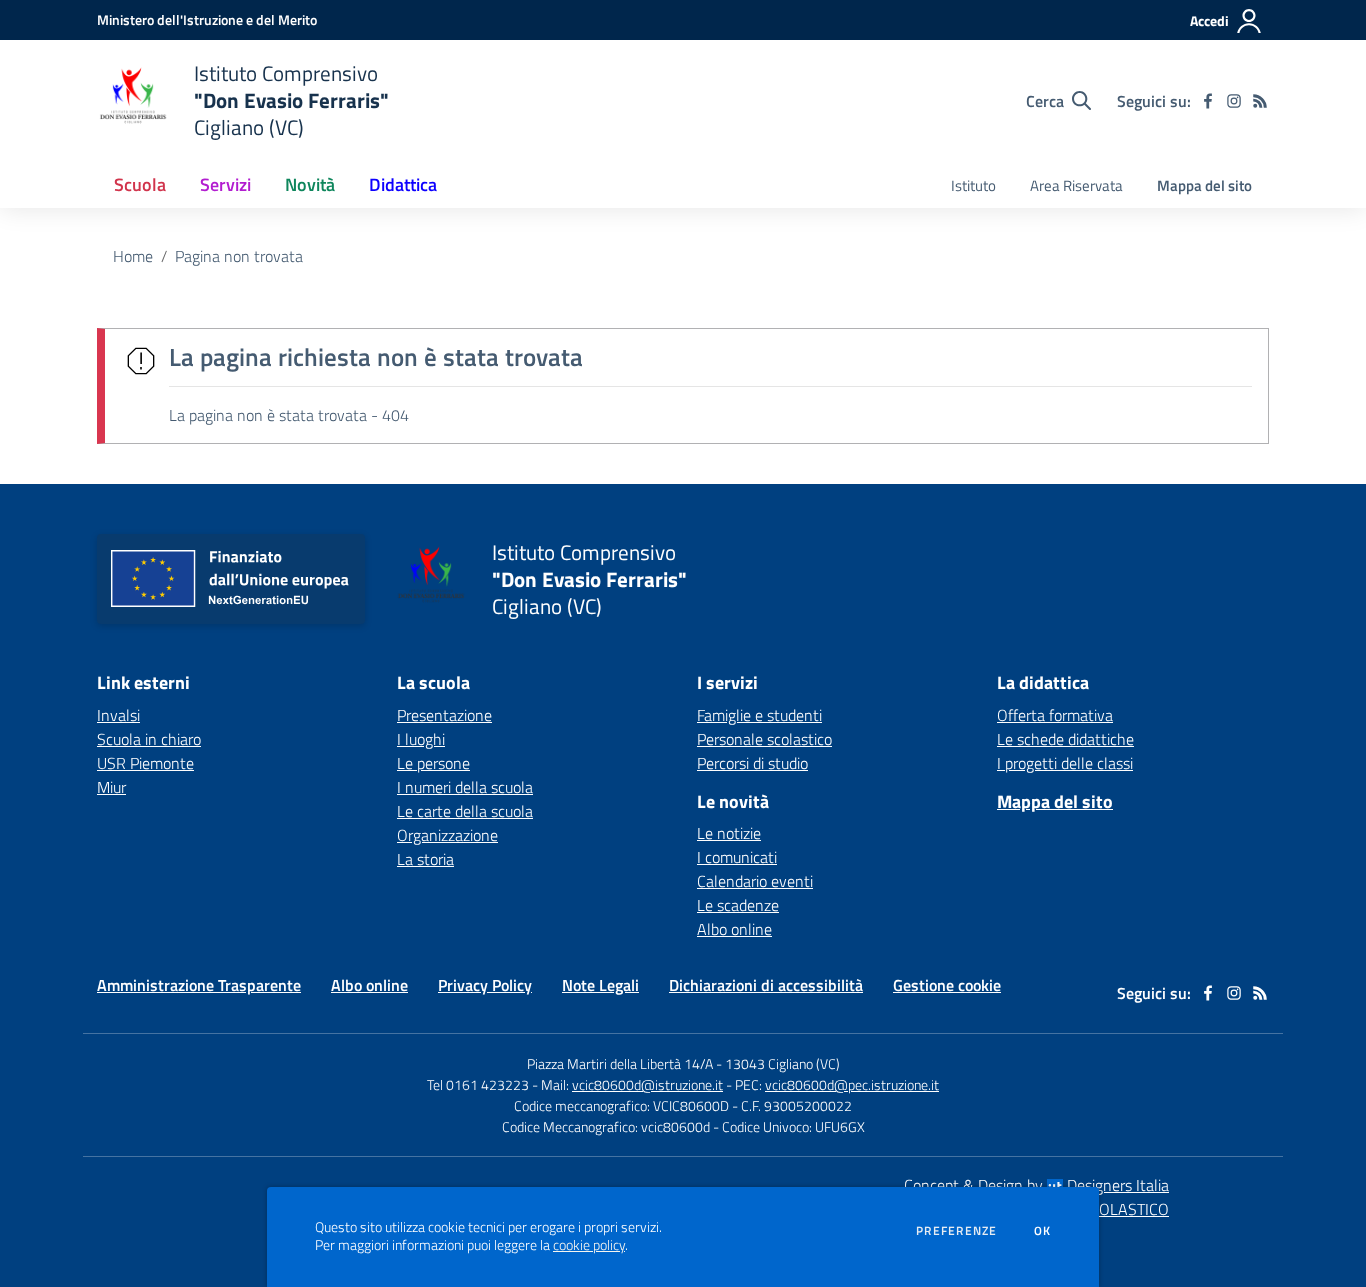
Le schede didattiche (1065, 739)
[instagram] (1234, 101)
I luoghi (421, 739)
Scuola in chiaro (149, 739)
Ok (1043, 1231)
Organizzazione (447, 835)
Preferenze (956, 1231)
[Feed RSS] (1260, 101)
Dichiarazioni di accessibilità (766, 985)
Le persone (433, 763)
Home (133, 256)
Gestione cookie (947, 985)
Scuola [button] (140, 184)
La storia (425, 859)
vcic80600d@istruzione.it (647, 1084)
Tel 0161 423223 (478, 1084)
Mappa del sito (1204, 185)
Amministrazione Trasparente (199, 985)
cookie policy (589, 1245)
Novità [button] (310, 184)
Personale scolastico (764, 739)
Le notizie (729, 833)
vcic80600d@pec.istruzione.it (852, 1084)
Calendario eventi (755, 881)
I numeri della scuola (465, 787)
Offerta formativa (1055, 715)
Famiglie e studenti (759, 715)
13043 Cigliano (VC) (782, 1063)
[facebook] (1208, 101)
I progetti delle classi (1065, 763)
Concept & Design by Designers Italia (1036, 1185)
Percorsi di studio (752, 763)
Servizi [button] (225, 184)
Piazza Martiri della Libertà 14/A (620, 1063)
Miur (111, 787)
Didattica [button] (403, 184)
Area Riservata (1076, 185)
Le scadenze (738, 905)
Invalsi (118, 715)
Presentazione (444, 715)
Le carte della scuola (465, 811)
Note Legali (600, 985)
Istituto (973, 185)
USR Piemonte (145, 763)
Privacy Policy (485, 985)
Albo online (734, 929)
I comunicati (737, 857)
